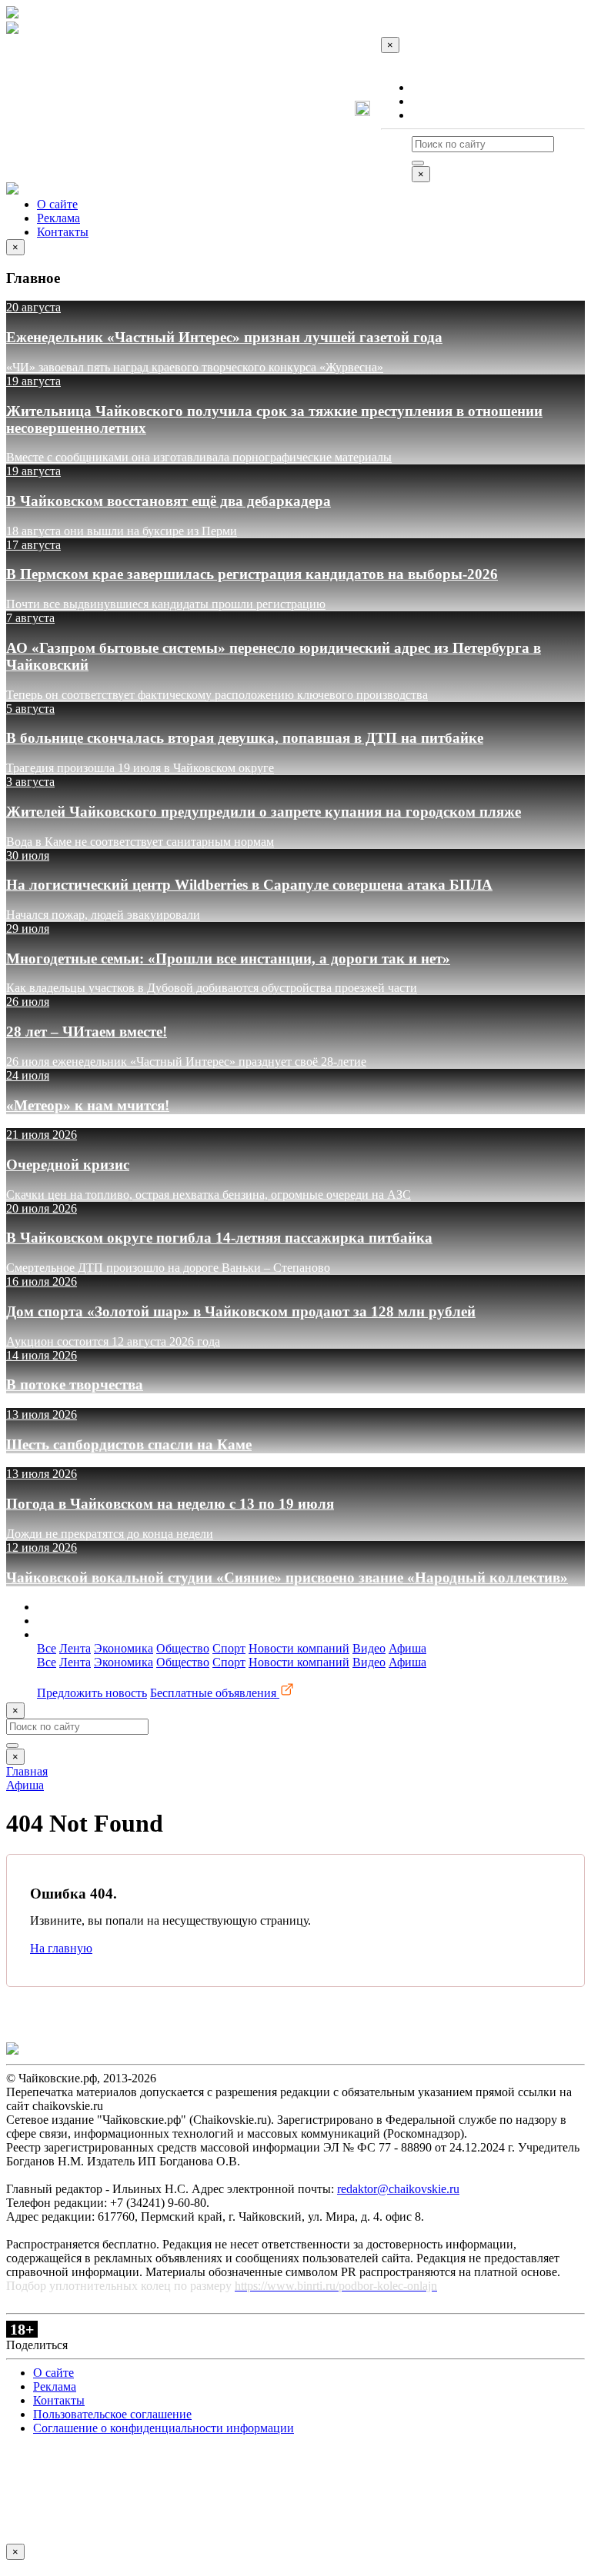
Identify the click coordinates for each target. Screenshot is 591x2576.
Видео (369, 1648)
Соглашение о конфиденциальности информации (164, 2428)
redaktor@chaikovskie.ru (398, 2189)
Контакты (437, 115)
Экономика (124, 1648)
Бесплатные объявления (215, 1693)
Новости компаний (299, 1648)
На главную (61, 1948)
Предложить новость (92, 1693)
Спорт (229, 1648)
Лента (75, 1648)
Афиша (407, 1648)
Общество (183, 1648)
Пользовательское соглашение (112, 2414)
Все (47, 1648)
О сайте (432, 87)
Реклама (433, 101)
